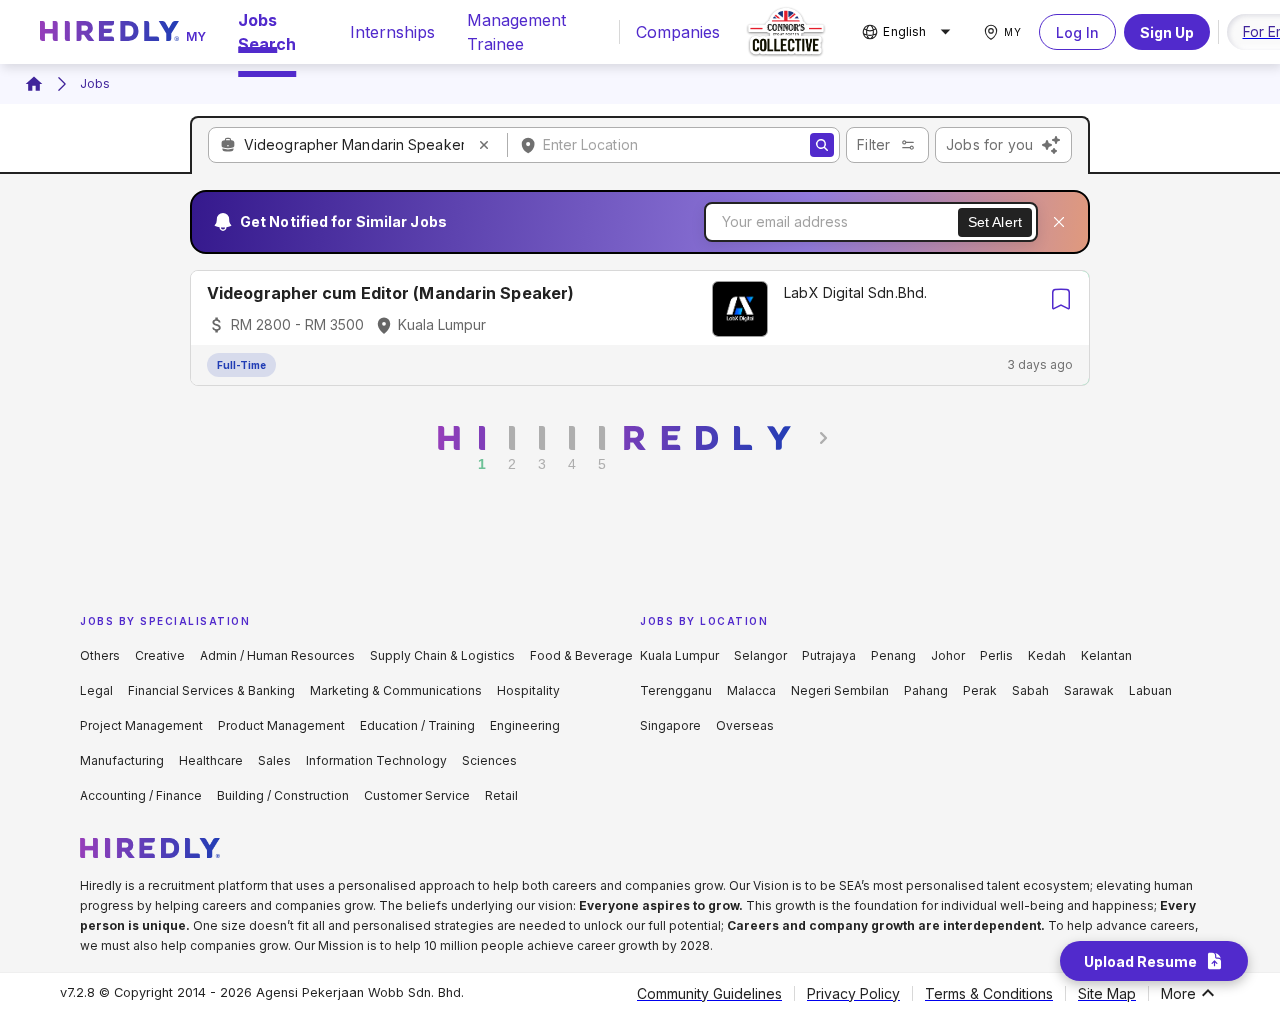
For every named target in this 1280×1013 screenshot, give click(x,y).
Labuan (1150, 690)
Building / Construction (283, 795)
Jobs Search (267, 32)
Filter (873, 144)
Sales (274, 760)
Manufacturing (122, 760)
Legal (96, 690)
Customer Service (417, 795)
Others (100, 655)
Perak (980, 690)
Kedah (1047, 655)
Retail (501, 795)
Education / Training (417, 725)
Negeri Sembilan (840, 690)
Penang (893, 655)
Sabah (1030, 690)
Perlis (996, 655)
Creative (160, 655)
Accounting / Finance (141, 795)
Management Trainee (516, 32)
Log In (1077, 32)
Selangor (760, 655)
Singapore (670, 725)
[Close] (1059, 222)
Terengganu (676, 690)
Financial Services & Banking (211, 690)
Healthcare (211, 760)
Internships (392, 32)
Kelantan (1106, 655)
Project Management (141, 725)
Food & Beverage (581, 655)
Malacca (751, 690)
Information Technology (376, 760)
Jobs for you (989, 144)
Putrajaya (829, 655)
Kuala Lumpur (679, 655)
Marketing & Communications (396, 690)
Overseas (745, 725)
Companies (678, 32)
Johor (948, 655)
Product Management (281, 725)
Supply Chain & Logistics (442, 655)
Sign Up (1167, 32)
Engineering (525, 725)
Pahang (926, 690)
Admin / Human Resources (277, 655)
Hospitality (528, 690)
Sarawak (1089, 690)
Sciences (489, 760)
